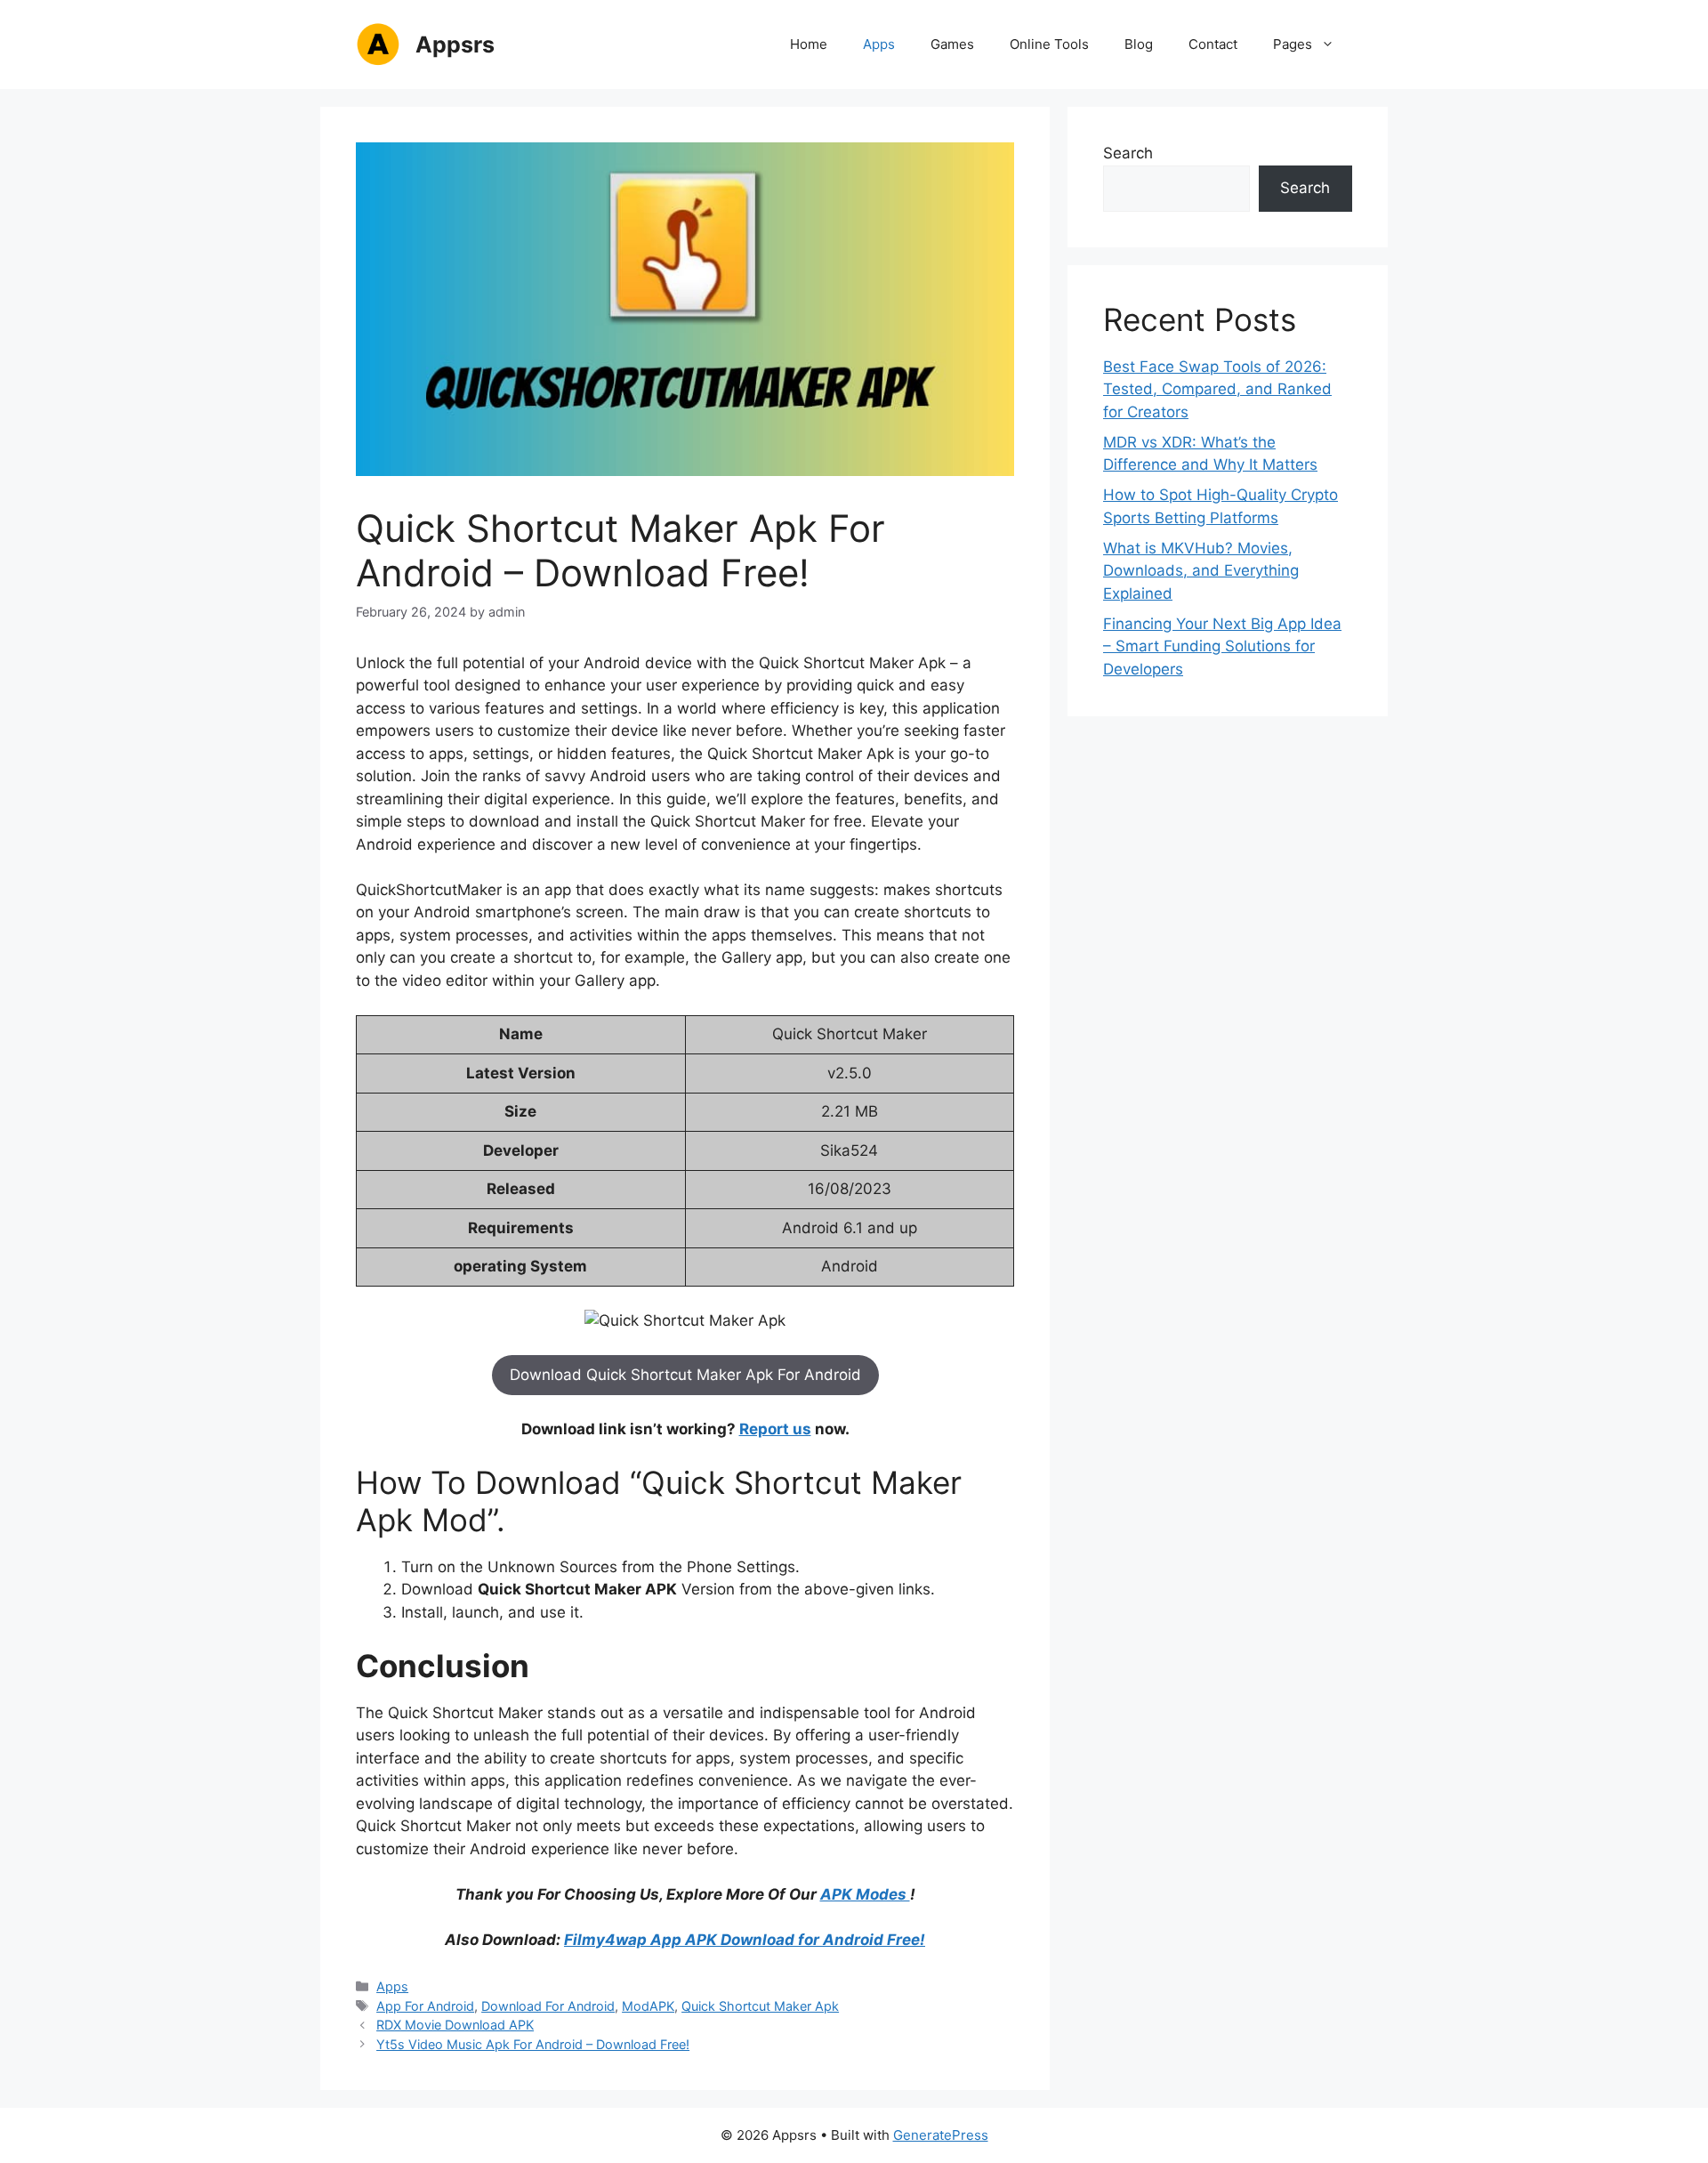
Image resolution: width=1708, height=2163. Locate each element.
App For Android (425, 2006)
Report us (775, 1429)
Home (809, 44)
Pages (1293, 44)
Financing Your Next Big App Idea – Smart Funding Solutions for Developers (1222, 646)
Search (1128, 153)
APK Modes (865, 1894)
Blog (1139, 44)
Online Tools (1049, 44)
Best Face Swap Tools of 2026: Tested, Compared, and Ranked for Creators (1217, 389)
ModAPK (648, 2006)
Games (952, 44)
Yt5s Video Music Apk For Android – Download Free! (533, 2044)
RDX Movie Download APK (455, 2025)
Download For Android (548, 2006)
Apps (879, 44)
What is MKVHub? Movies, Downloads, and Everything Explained (1201, 571)
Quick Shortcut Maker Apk (760, 2006)
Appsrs (455, 44)
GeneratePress (941, 2135)
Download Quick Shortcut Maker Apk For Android (685, 1375)
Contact (1213, 44)
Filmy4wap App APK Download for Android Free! (745, 1940)
